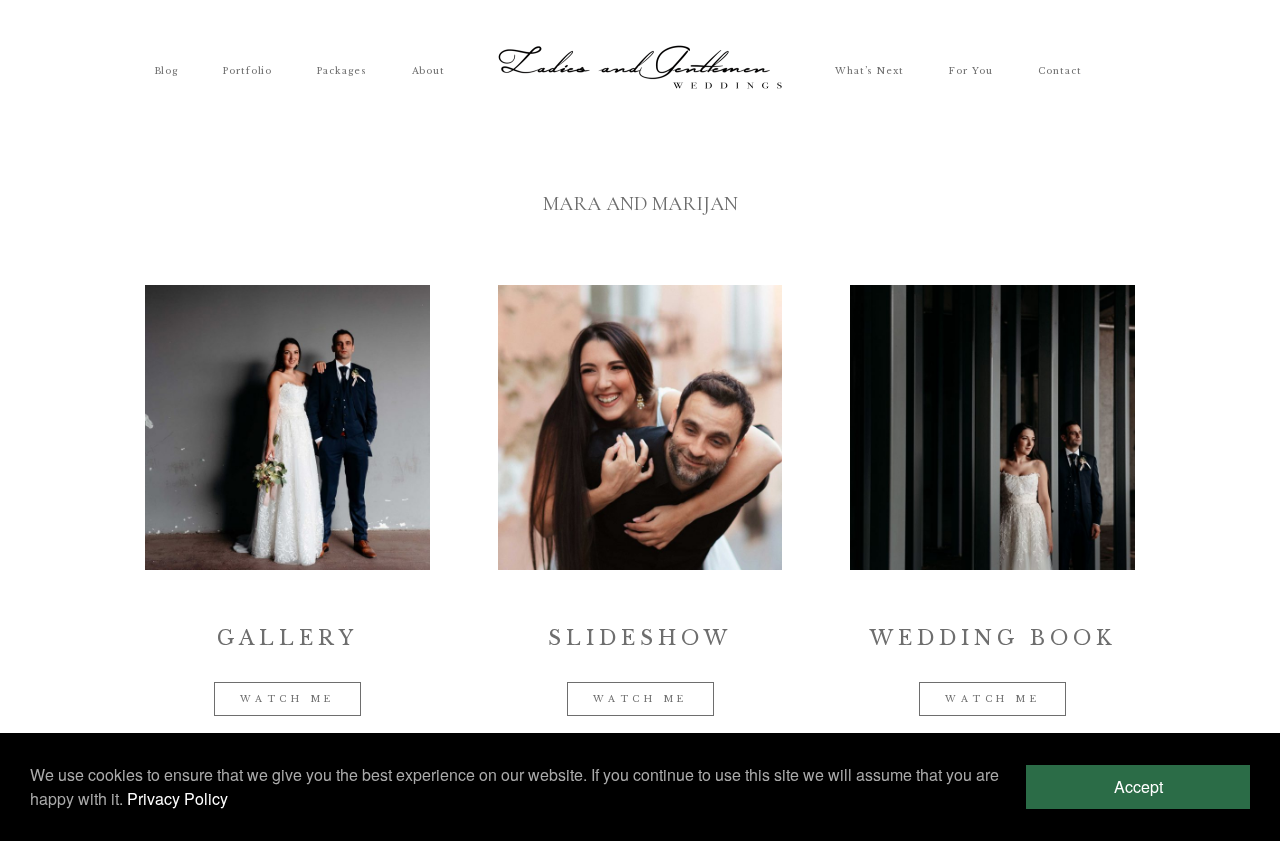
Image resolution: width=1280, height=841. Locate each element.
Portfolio (247, 70)
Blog (166, 70)
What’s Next (869, 70)
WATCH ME (287, 698)
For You (971, 70)
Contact (1059, 70)
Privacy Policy (177, 798)
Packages (341, 70)
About (429, 70)
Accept (1138, 786)
